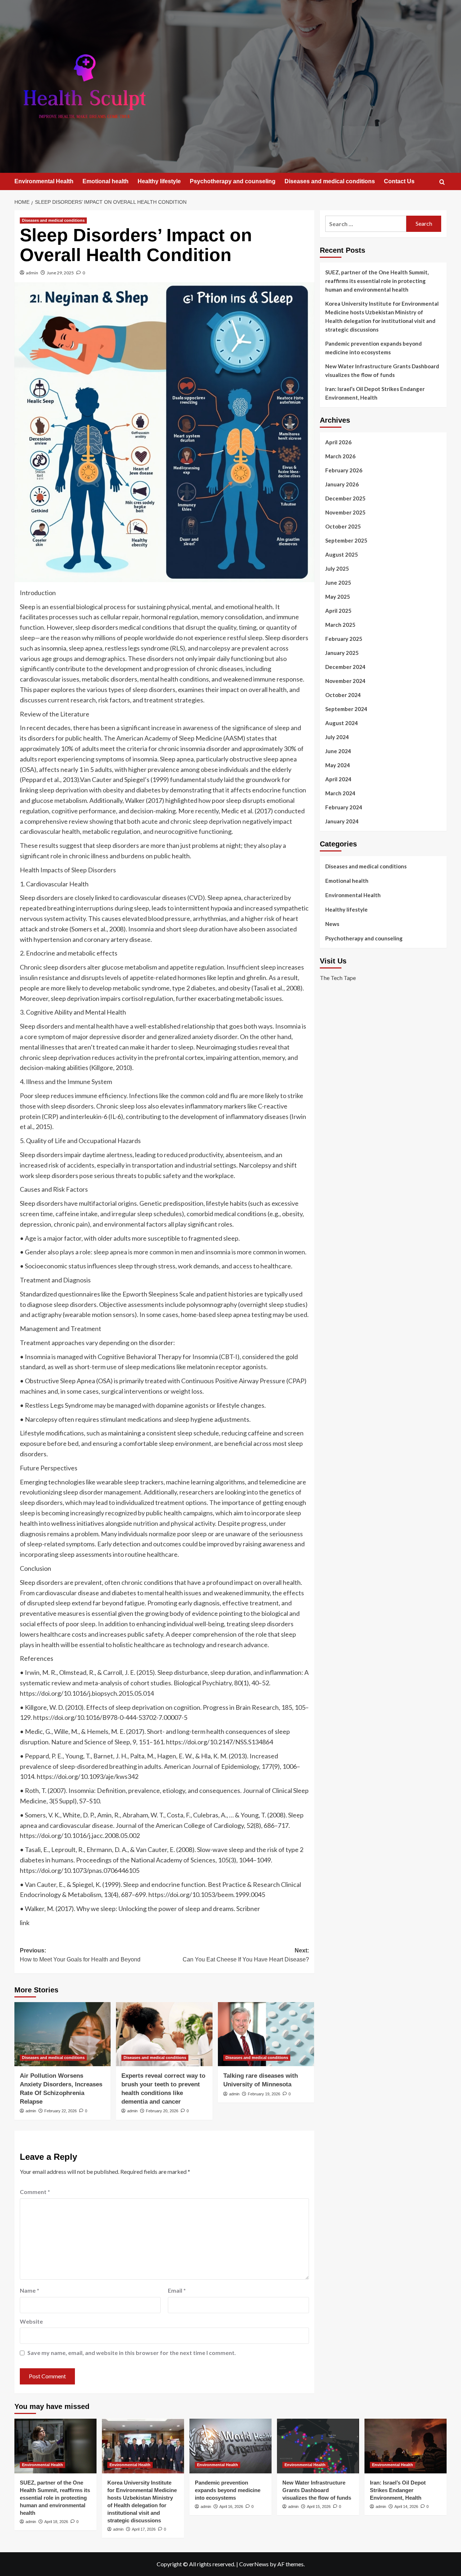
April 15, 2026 (319, 2507)
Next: (246, 1955)
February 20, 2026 (162, 2111)
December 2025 (345, 498)
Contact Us (399, 181)
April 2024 (338, 779)
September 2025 (346, 540)
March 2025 (340, 625)
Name (30, 2290)
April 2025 (338, 611)
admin (32, 273)
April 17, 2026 (144, 2529)
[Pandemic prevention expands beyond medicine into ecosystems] (230, 2446)
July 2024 (337, 737)
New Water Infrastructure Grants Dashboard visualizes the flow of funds (382, 370)
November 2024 (345, 681)
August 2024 (342, 723)
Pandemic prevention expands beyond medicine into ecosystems (373, 348)
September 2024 (346, 709)
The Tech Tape (338, 978)
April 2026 (338, 442)
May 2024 (338, 765)
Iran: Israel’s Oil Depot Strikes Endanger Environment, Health (375, 393)
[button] (442, 182)
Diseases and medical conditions (330, 181)
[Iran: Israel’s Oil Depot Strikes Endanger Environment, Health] (406, 2446)
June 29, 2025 (60, 273)
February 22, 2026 (61, 2111)
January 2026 (342, 484)
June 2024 (338, 751)
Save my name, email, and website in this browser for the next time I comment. (132, 2353)
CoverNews (254, 2564)
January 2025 (342, 653)
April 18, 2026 (56, 2522)
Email (177, 2290)
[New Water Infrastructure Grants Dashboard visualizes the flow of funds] (318, 2446)
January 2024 (342, 821)
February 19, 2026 (264, 2094)
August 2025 (342, 554)
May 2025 (338, 597)
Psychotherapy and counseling (233, 181)
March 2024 (340, 793)
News (332, 924)
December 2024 (345, 667)
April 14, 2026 (406, 2507)
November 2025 (345, 512)
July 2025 (337, 568)
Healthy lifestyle (159, 181)
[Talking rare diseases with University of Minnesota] (266, 2034)
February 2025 (344, 639)
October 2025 (343, 526)
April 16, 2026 (231, 2507)
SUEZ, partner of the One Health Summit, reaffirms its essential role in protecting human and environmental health (377, 281)
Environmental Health (44, 181)
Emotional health (106, 181)
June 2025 (338, 583)
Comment (35, 2192)
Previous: (80, 1955)
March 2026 (340, 456)
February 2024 (344, 807)
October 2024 (343, 695)
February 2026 (344, 470)
